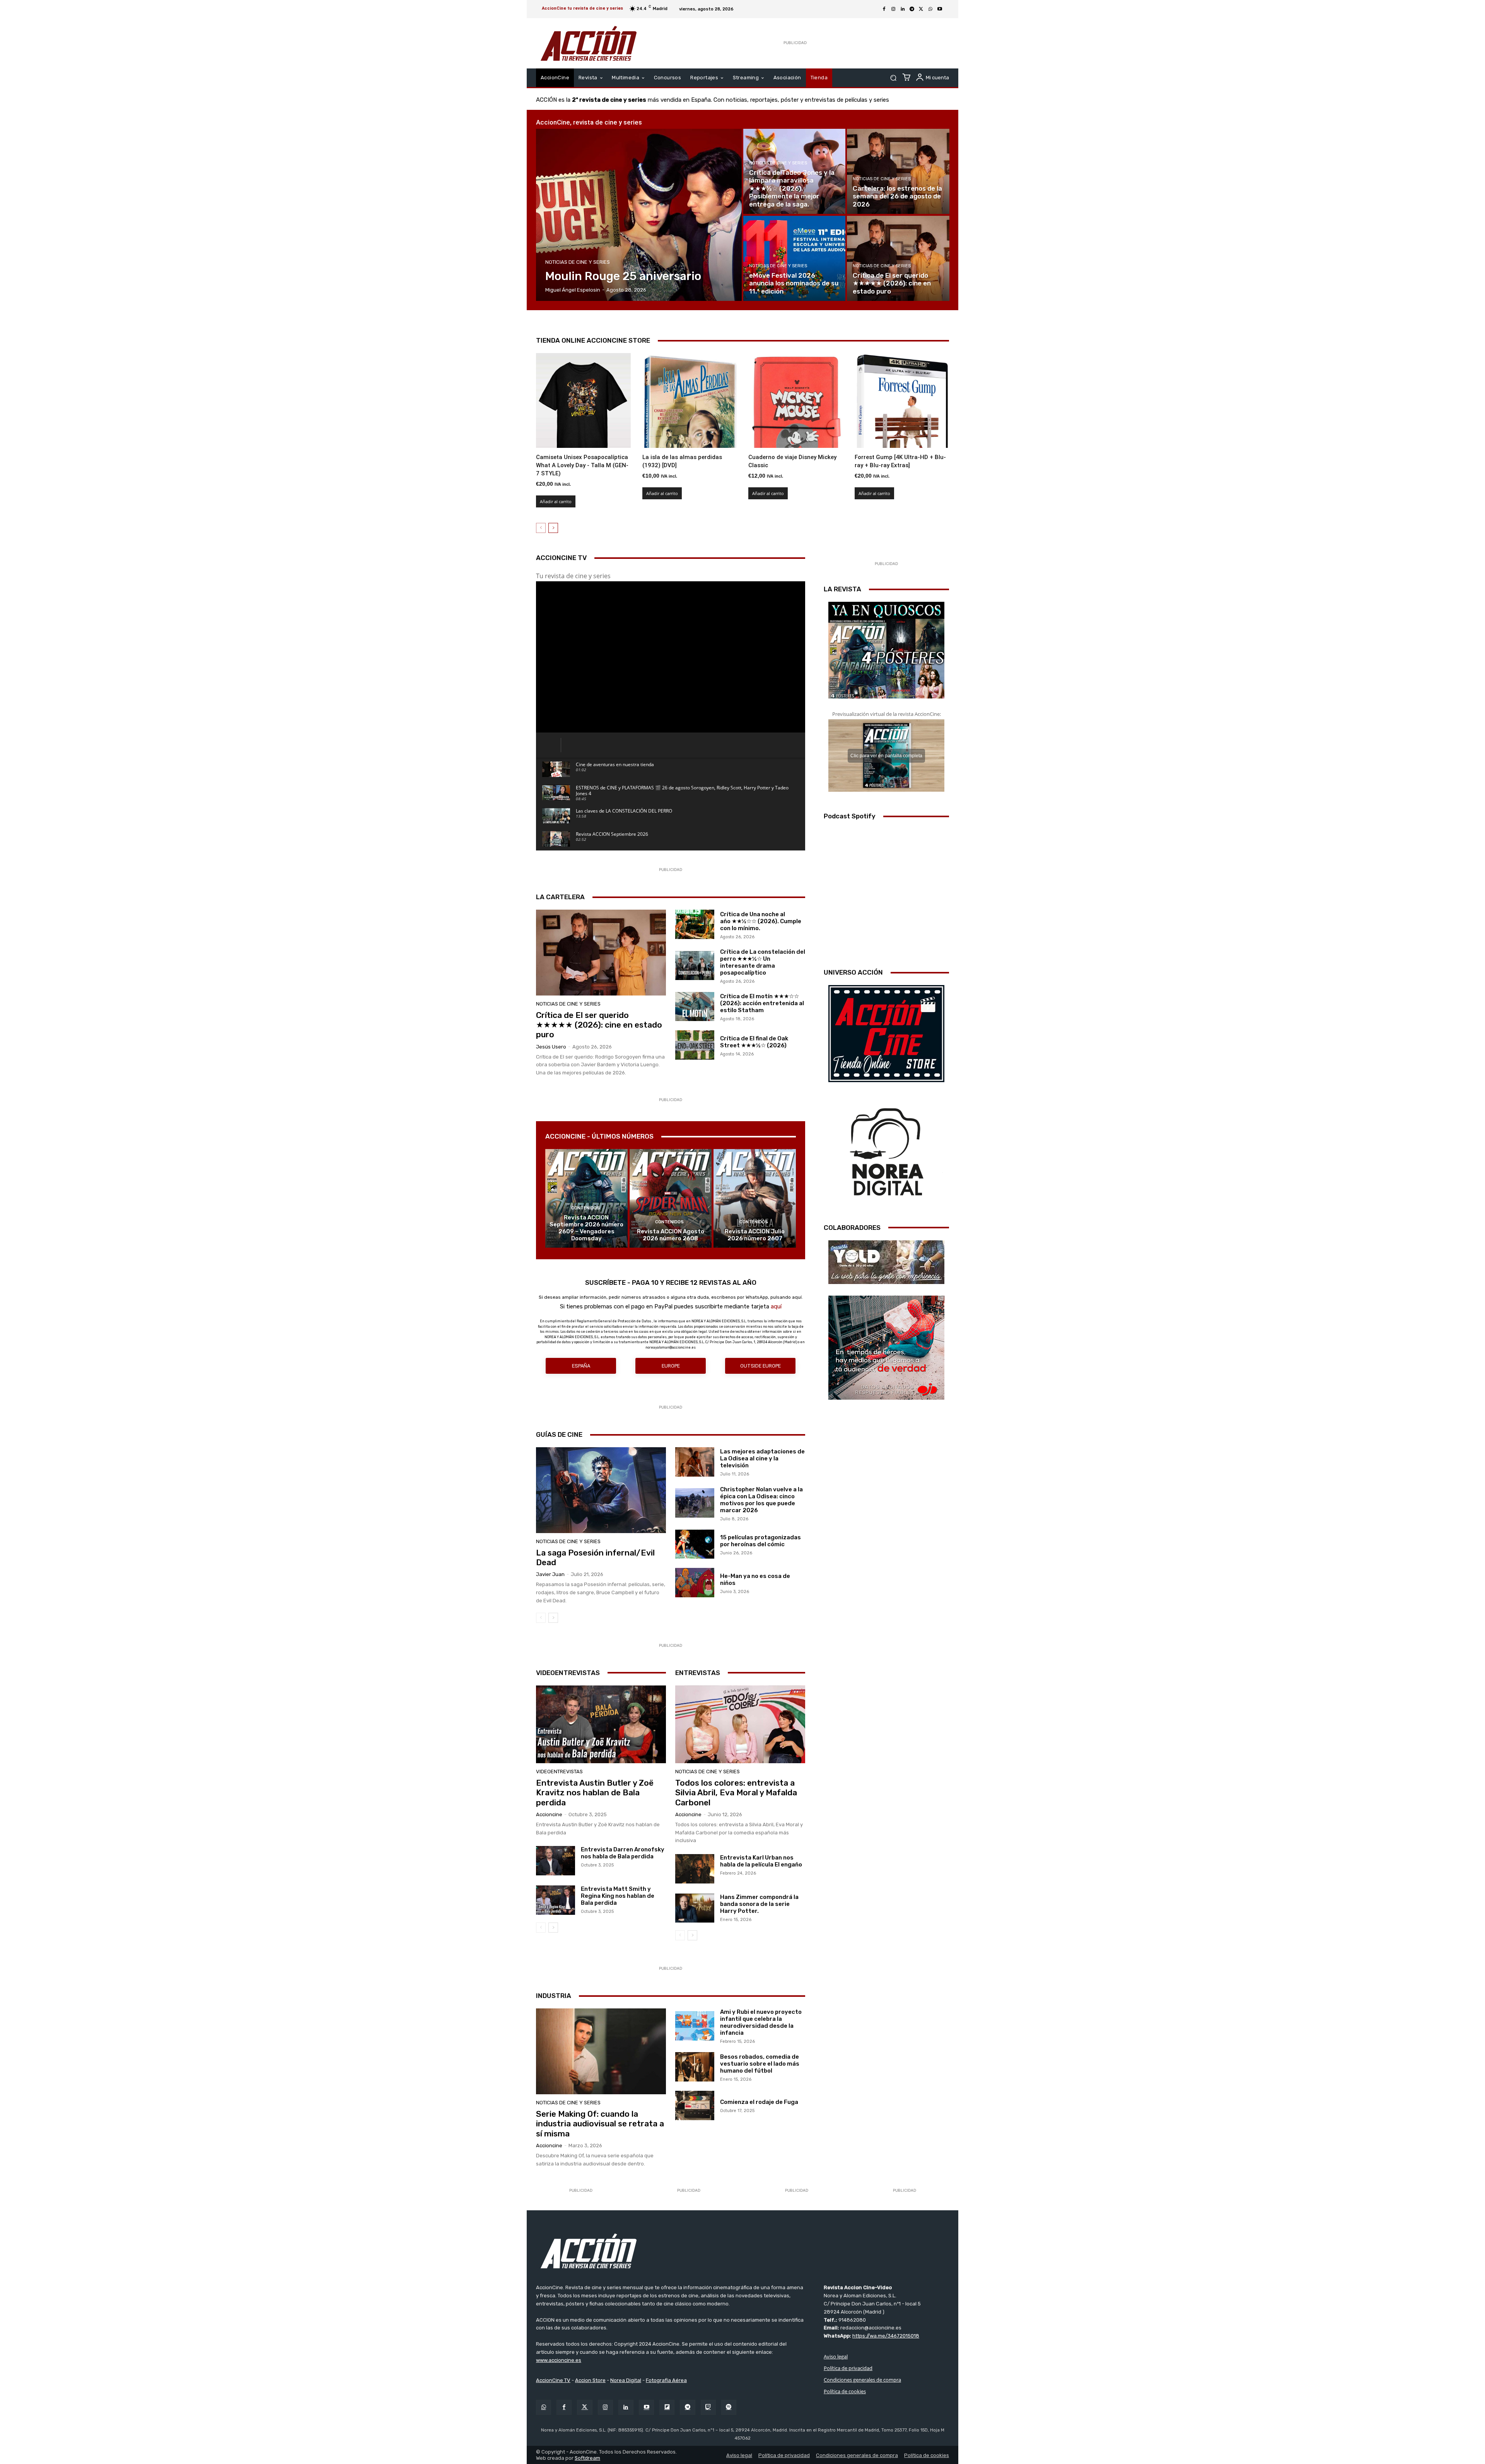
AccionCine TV (553, 2380)
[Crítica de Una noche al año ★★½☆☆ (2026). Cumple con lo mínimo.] (695, 924)
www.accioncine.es (559, 2360)
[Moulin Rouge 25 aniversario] (639, 215)
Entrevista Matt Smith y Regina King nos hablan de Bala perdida (618, 1896)
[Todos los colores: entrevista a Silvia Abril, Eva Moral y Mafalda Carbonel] (740, 1725)
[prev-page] (541, 528)
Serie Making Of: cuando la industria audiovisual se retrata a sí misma (600, 2123)
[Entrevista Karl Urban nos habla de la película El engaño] (695, 1869)
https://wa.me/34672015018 (886, 2336)
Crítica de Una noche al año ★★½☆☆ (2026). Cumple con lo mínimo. (761, 921)
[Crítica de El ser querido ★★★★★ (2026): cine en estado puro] (898, 258)
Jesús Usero (551, 1047)
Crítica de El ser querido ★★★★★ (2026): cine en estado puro (599, 1025)
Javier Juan (550, 1574)
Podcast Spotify (850, 816)
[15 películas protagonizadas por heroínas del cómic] (695, 1544)
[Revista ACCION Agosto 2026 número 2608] (671, 1198)
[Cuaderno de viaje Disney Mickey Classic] (796, 400)
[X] (921, 9)
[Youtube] (940, 9)
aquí (776, 1306)
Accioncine (549, 1814)
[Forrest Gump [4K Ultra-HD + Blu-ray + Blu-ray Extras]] (902, 400)
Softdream (587, 2458)
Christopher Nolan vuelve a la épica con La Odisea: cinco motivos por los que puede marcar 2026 (761, 1500)
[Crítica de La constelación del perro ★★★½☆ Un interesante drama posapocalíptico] (695, 966)
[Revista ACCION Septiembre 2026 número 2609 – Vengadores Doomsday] (586, 1198)
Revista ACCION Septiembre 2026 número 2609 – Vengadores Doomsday (586, 1228)
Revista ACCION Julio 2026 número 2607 (755, 1235)
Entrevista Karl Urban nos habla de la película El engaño (761, 1861)
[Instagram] (893, 9)
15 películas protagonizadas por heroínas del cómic (760, 1541)
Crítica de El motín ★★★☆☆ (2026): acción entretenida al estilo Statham (762, 1003)
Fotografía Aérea (666, 2380)
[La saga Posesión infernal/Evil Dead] (601, 1490)
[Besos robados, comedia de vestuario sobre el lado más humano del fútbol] (695, 2067)
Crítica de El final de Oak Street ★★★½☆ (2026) (754, 1042)
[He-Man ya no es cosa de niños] (695, 1583)
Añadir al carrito (556, 501)
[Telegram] (912, 9)
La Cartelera (560, 897)
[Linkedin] (903, 9)
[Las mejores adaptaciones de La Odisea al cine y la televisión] (695, 1462)
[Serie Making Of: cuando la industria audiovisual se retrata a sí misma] (601, 2051)
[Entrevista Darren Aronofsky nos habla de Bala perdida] (556, 1861)
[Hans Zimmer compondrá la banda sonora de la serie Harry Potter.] (695, 1908)
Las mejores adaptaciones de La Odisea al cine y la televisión (762, 1458)
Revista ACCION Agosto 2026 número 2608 (671, 1235)
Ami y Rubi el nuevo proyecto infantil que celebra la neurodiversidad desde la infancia (761, 2022)
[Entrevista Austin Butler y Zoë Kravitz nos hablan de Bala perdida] (601, 1725)
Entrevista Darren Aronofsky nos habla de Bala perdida (623, 1853)
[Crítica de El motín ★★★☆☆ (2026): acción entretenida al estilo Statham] (695, 1007)
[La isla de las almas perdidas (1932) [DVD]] (690, 400)
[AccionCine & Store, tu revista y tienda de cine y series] (589, 43)
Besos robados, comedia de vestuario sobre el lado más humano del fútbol (760, 2064)
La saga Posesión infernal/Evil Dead (595, 1557)
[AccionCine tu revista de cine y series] (742, 2251)
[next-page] (553, 528)
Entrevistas (698, 1673)
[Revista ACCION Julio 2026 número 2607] (755, 1198)
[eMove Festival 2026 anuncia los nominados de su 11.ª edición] (794, 258)
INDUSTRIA (554, 1996)
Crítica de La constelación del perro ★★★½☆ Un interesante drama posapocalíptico (763, 962)
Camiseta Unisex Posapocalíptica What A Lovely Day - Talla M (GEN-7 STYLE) (582, 465)
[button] (893, 78)
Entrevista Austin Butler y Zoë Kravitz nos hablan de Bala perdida (595, 1792)
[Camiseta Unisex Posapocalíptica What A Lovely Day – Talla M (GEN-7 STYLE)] (583, 400)
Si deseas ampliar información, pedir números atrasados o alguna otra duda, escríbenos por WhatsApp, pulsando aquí (670, 1297)
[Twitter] (585, 2407)
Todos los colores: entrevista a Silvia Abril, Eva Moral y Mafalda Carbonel (736, 1792)
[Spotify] (729, 2407)
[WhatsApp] (930, 9)
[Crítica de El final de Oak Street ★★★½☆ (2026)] (695, 1045)
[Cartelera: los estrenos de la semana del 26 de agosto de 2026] (898, 171)
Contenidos (585, 1208)
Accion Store (590, 2380)
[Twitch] (708, 2407)
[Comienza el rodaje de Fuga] (695, 2105)
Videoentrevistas (568, 1673)
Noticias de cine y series (578, 262)
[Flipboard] (667, 2407)
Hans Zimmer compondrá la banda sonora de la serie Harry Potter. (759, 1904)
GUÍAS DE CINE (559, 1434)
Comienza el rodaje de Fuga (759, 2102)
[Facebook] (884, 9)
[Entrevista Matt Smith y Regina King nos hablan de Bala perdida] (556, 1900)
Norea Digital (626, 2380)
